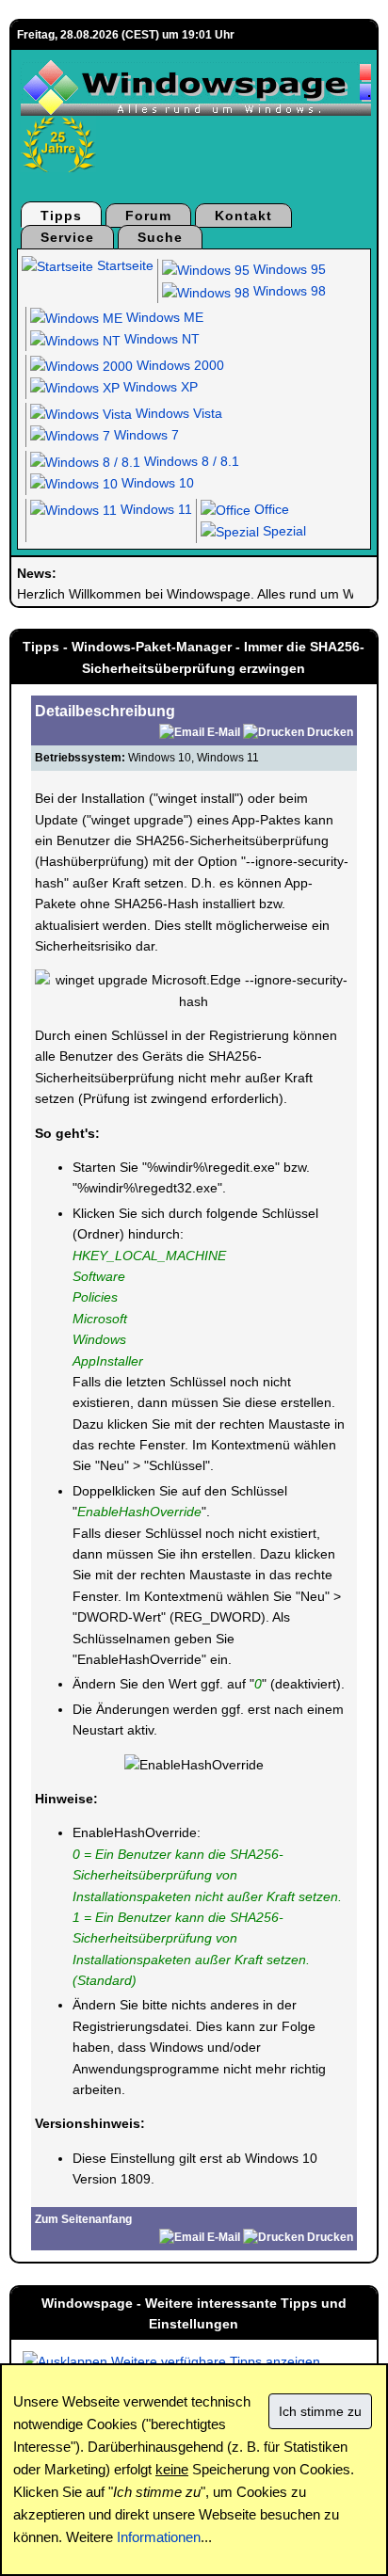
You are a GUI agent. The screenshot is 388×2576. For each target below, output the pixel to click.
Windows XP (159, 387)
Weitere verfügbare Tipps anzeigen (214, 2361)
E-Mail (224, 732)
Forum (148, 216)
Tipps (61, 216)
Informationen (159, 2537)
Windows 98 (288, 291)
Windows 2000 (178, 365)
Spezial (283, 531)
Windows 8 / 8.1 (190, 461)
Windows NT (160, 339)
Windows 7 (145, 435)
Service (67, 237)
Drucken (330, 732)
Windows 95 (288, 269)
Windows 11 (154, 509)
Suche (160, 237)
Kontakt (243, 216)
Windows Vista (177, 413)
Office (270, 509)
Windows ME (163, 317)
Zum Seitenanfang (83, 2219)
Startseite (123, 265)
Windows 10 (156, 483)
